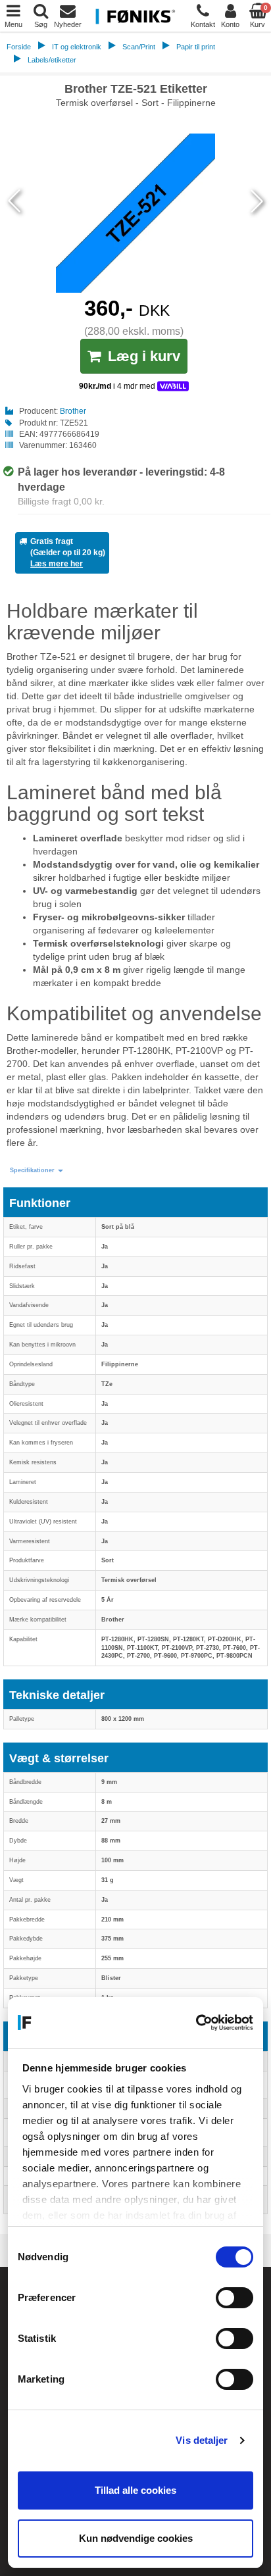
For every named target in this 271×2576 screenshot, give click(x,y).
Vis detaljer (202, 2440)
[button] (37, 1171)
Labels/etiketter (52, 60)
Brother (73, 411)
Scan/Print (139, 47)
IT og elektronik (77, 47)
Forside (19, 47)
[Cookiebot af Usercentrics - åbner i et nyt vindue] (196, 2023)
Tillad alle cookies (135, 2490)
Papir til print (196, 47)
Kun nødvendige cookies (136, 2538)
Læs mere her (57, 564)
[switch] (234, 2298)
